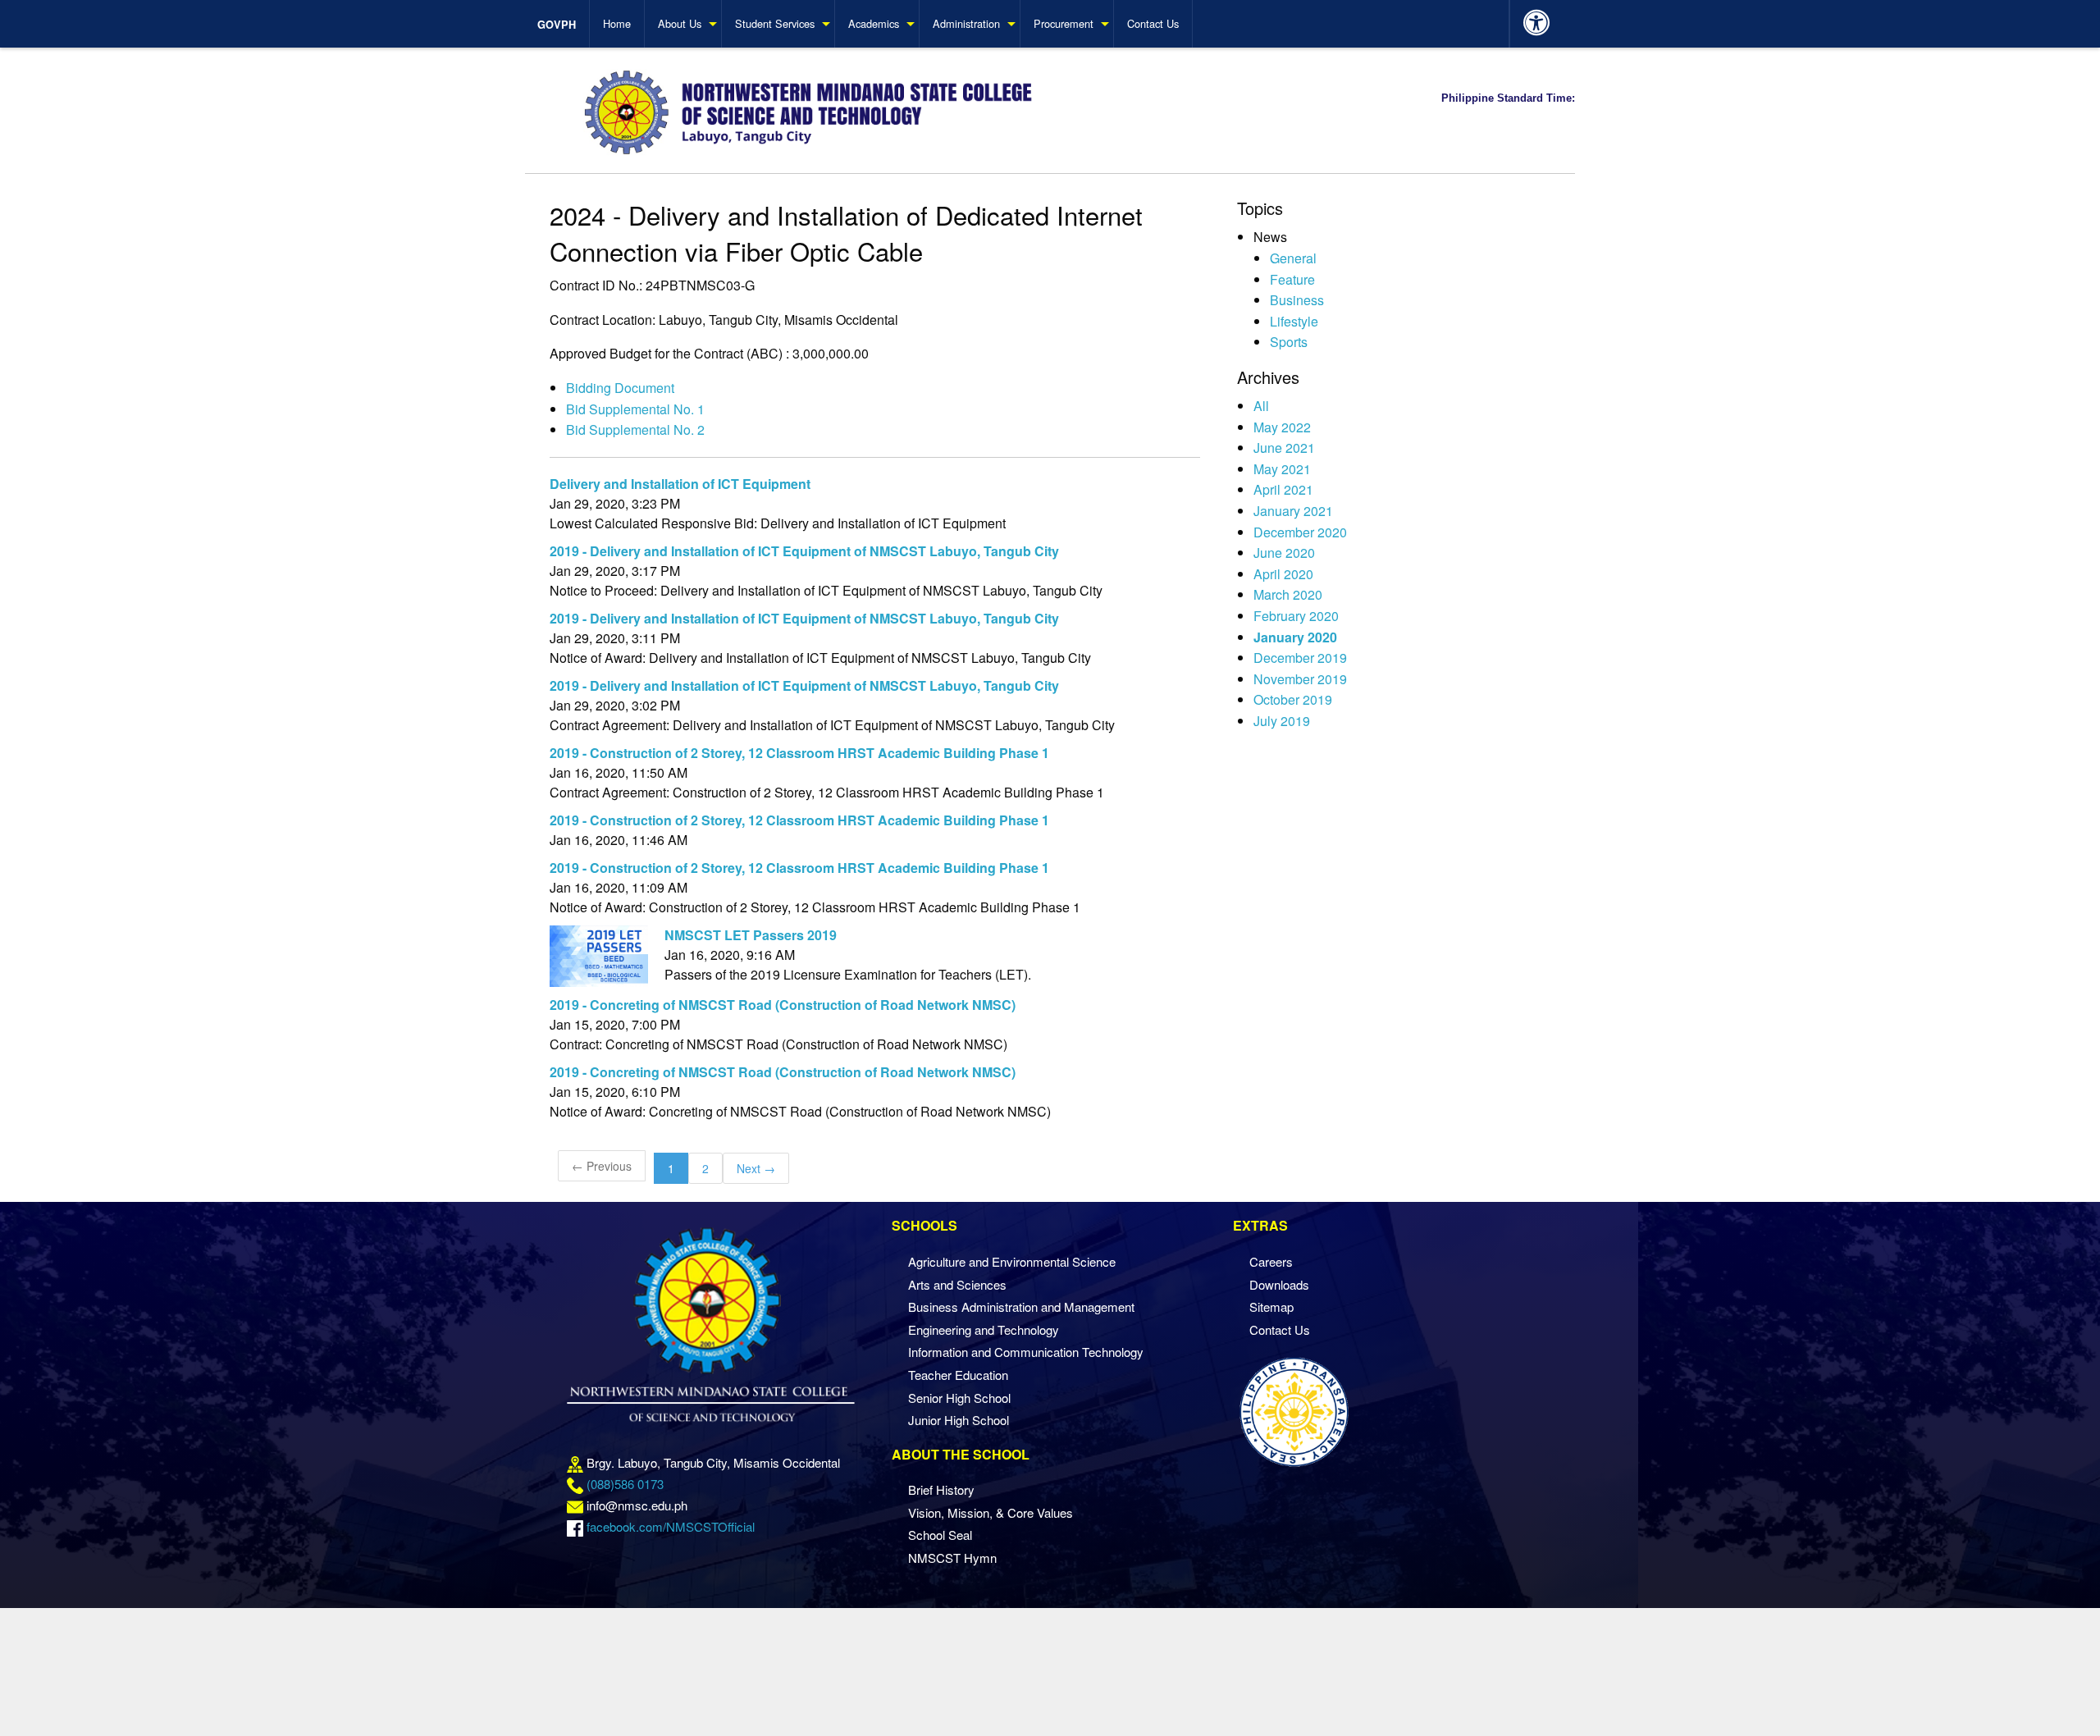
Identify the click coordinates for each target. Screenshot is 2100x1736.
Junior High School (959, 1420)
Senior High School (959, 1398)
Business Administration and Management (1021, 1307)
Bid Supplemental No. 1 (635, 409)
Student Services (775, 23)
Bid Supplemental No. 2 (635, 429)
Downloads (1279, 1284)
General (1293, 258)
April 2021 (1283, 489)
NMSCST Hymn (952, 1558)
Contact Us (1153, 23)
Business (1297, 300)
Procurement (1064, 23)
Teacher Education (958, 1375)
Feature (1292, 279)
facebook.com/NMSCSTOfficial (671, 1526)
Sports (1289, 342)
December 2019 (1300, 658)
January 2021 (1293, 511)
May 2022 (1282, 427)
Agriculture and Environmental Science (1012, 1261)
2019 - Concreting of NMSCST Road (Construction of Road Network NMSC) (783, 1005)
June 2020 (1284, 553)
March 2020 (1288, 594)
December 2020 (1300, 532)
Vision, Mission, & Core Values (991, 1512)
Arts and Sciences (957, 1284)
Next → (756, 1168)
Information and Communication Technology (1026, 1352)
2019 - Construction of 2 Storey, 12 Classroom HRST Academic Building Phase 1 (799, 753)
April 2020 (1283, 574)
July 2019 (1282, 721)
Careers (1271, 1261)
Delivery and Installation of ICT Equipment (680, 484)
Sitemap (1271, 1307)
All (1261, 406)
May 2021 (1282, 469)
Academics (874, 23)
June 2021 (1284, 448)
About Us (680, 23)
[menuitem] (564, 24)
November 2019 (1300, 679)
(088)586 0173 (625, 1484)
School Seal (940, 1535)
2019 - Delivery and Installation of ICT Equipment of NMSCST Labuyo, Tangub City (804, 551)
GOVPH (557, 25)
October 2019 (1293, 699)
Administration (966, 23)
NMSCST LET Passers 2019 (751, 935)
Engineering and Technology (984, 1329)
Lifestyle (1294, 321)
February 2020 (1296, 616)
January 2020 (1295, 637)
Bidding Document (620, 388)
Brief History (941, 1489)
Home (617, 23)
